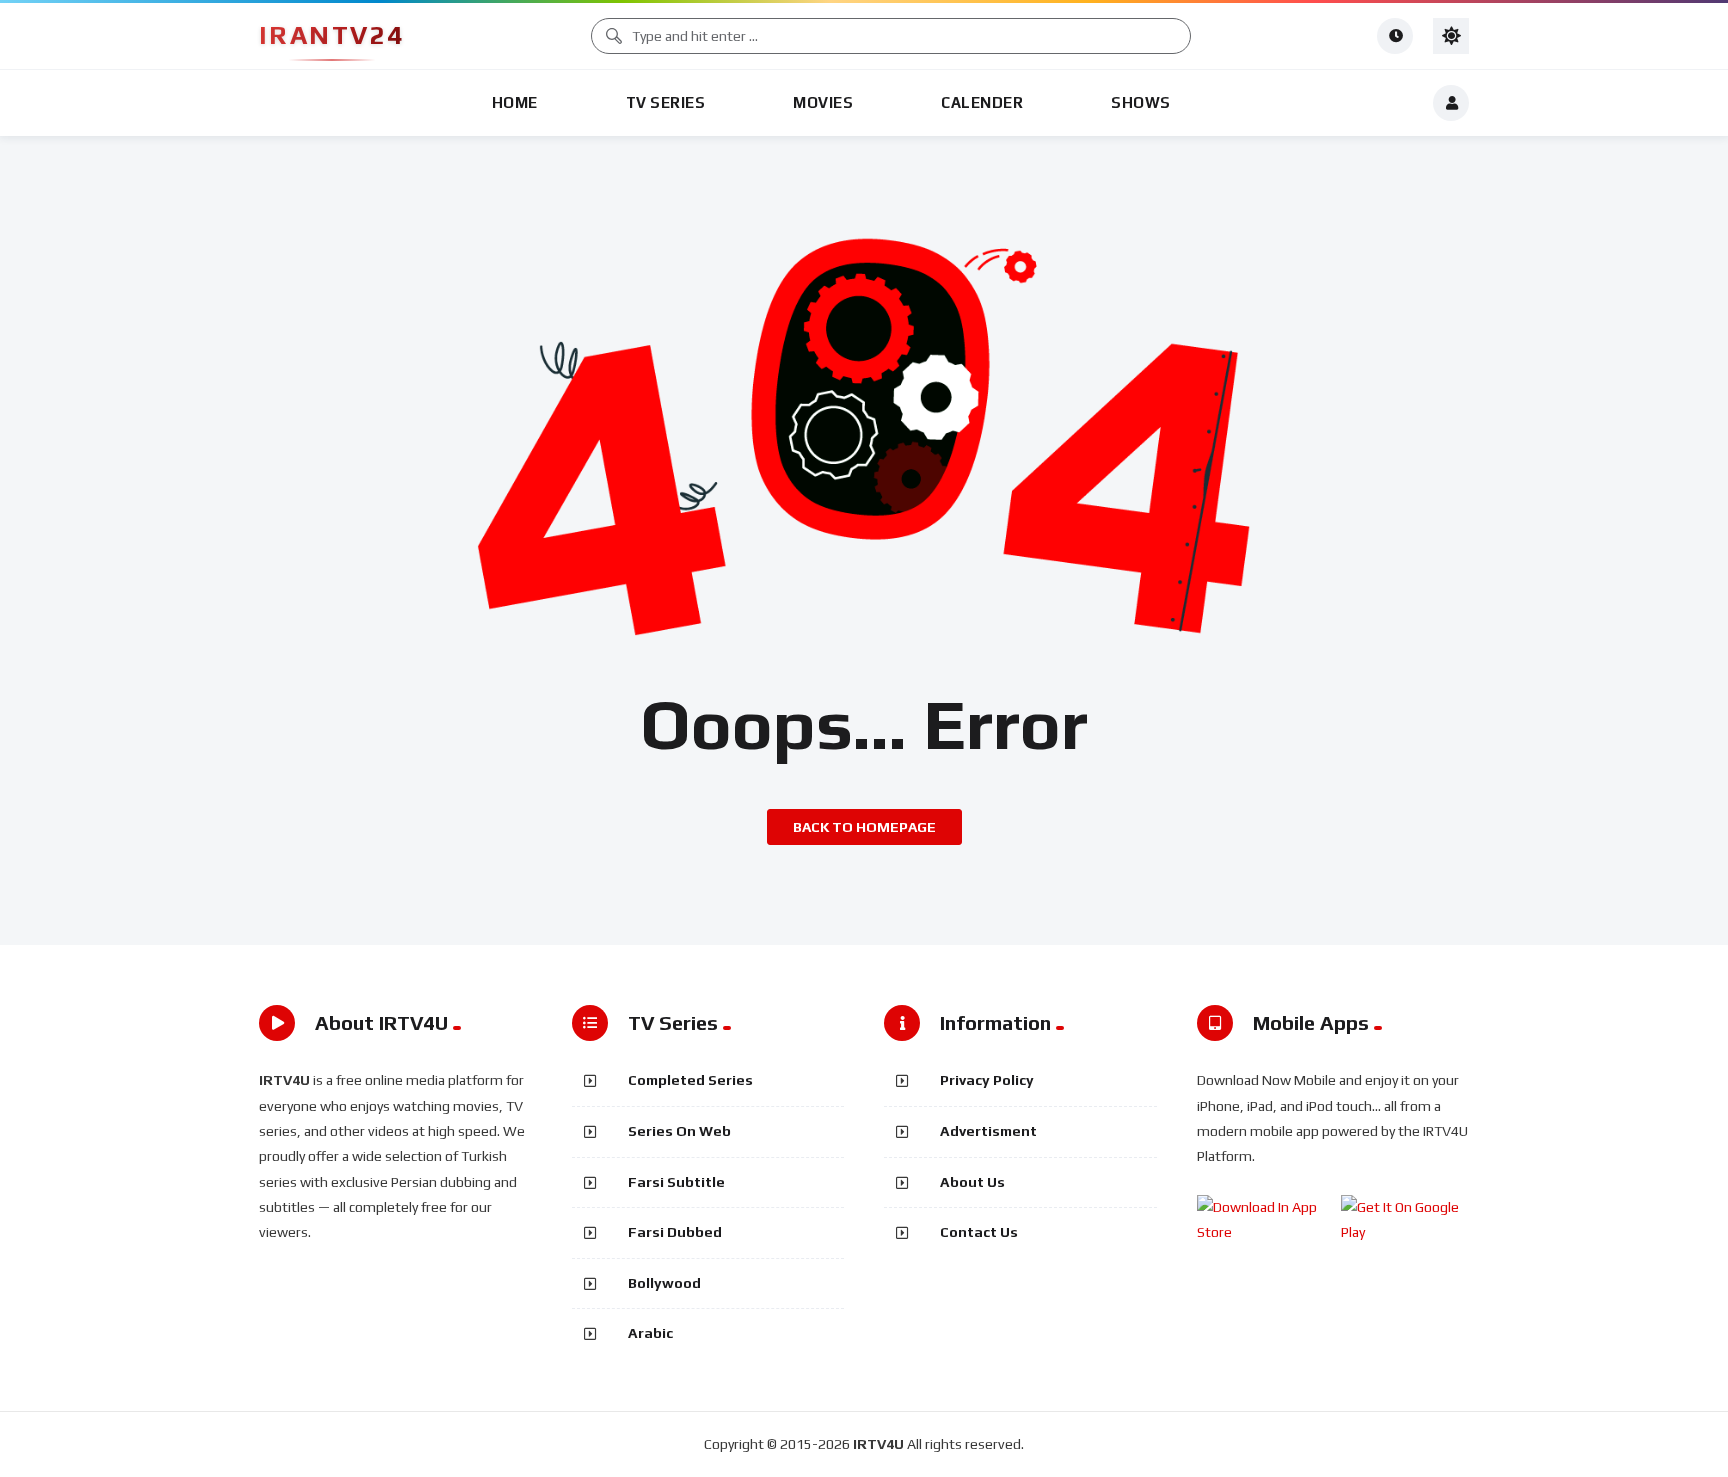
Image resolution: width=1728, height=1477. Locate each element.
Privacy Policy (987, 1080)
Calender (982, 102)
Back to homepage (864, 827)
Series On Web (679, 1131)
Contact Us (979, 1232)
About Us (972, 1182)
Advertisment (988, 1131)
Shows (1141, 102)
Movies (823, 102)
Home (515, 102)
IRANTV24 (331, 35)
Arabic (650, 1333)
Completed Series (690, 1080)
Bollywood (664, 1283)
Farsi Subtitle (676, 1182)
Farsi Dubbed (675, 1232)
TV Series (666, 102)
